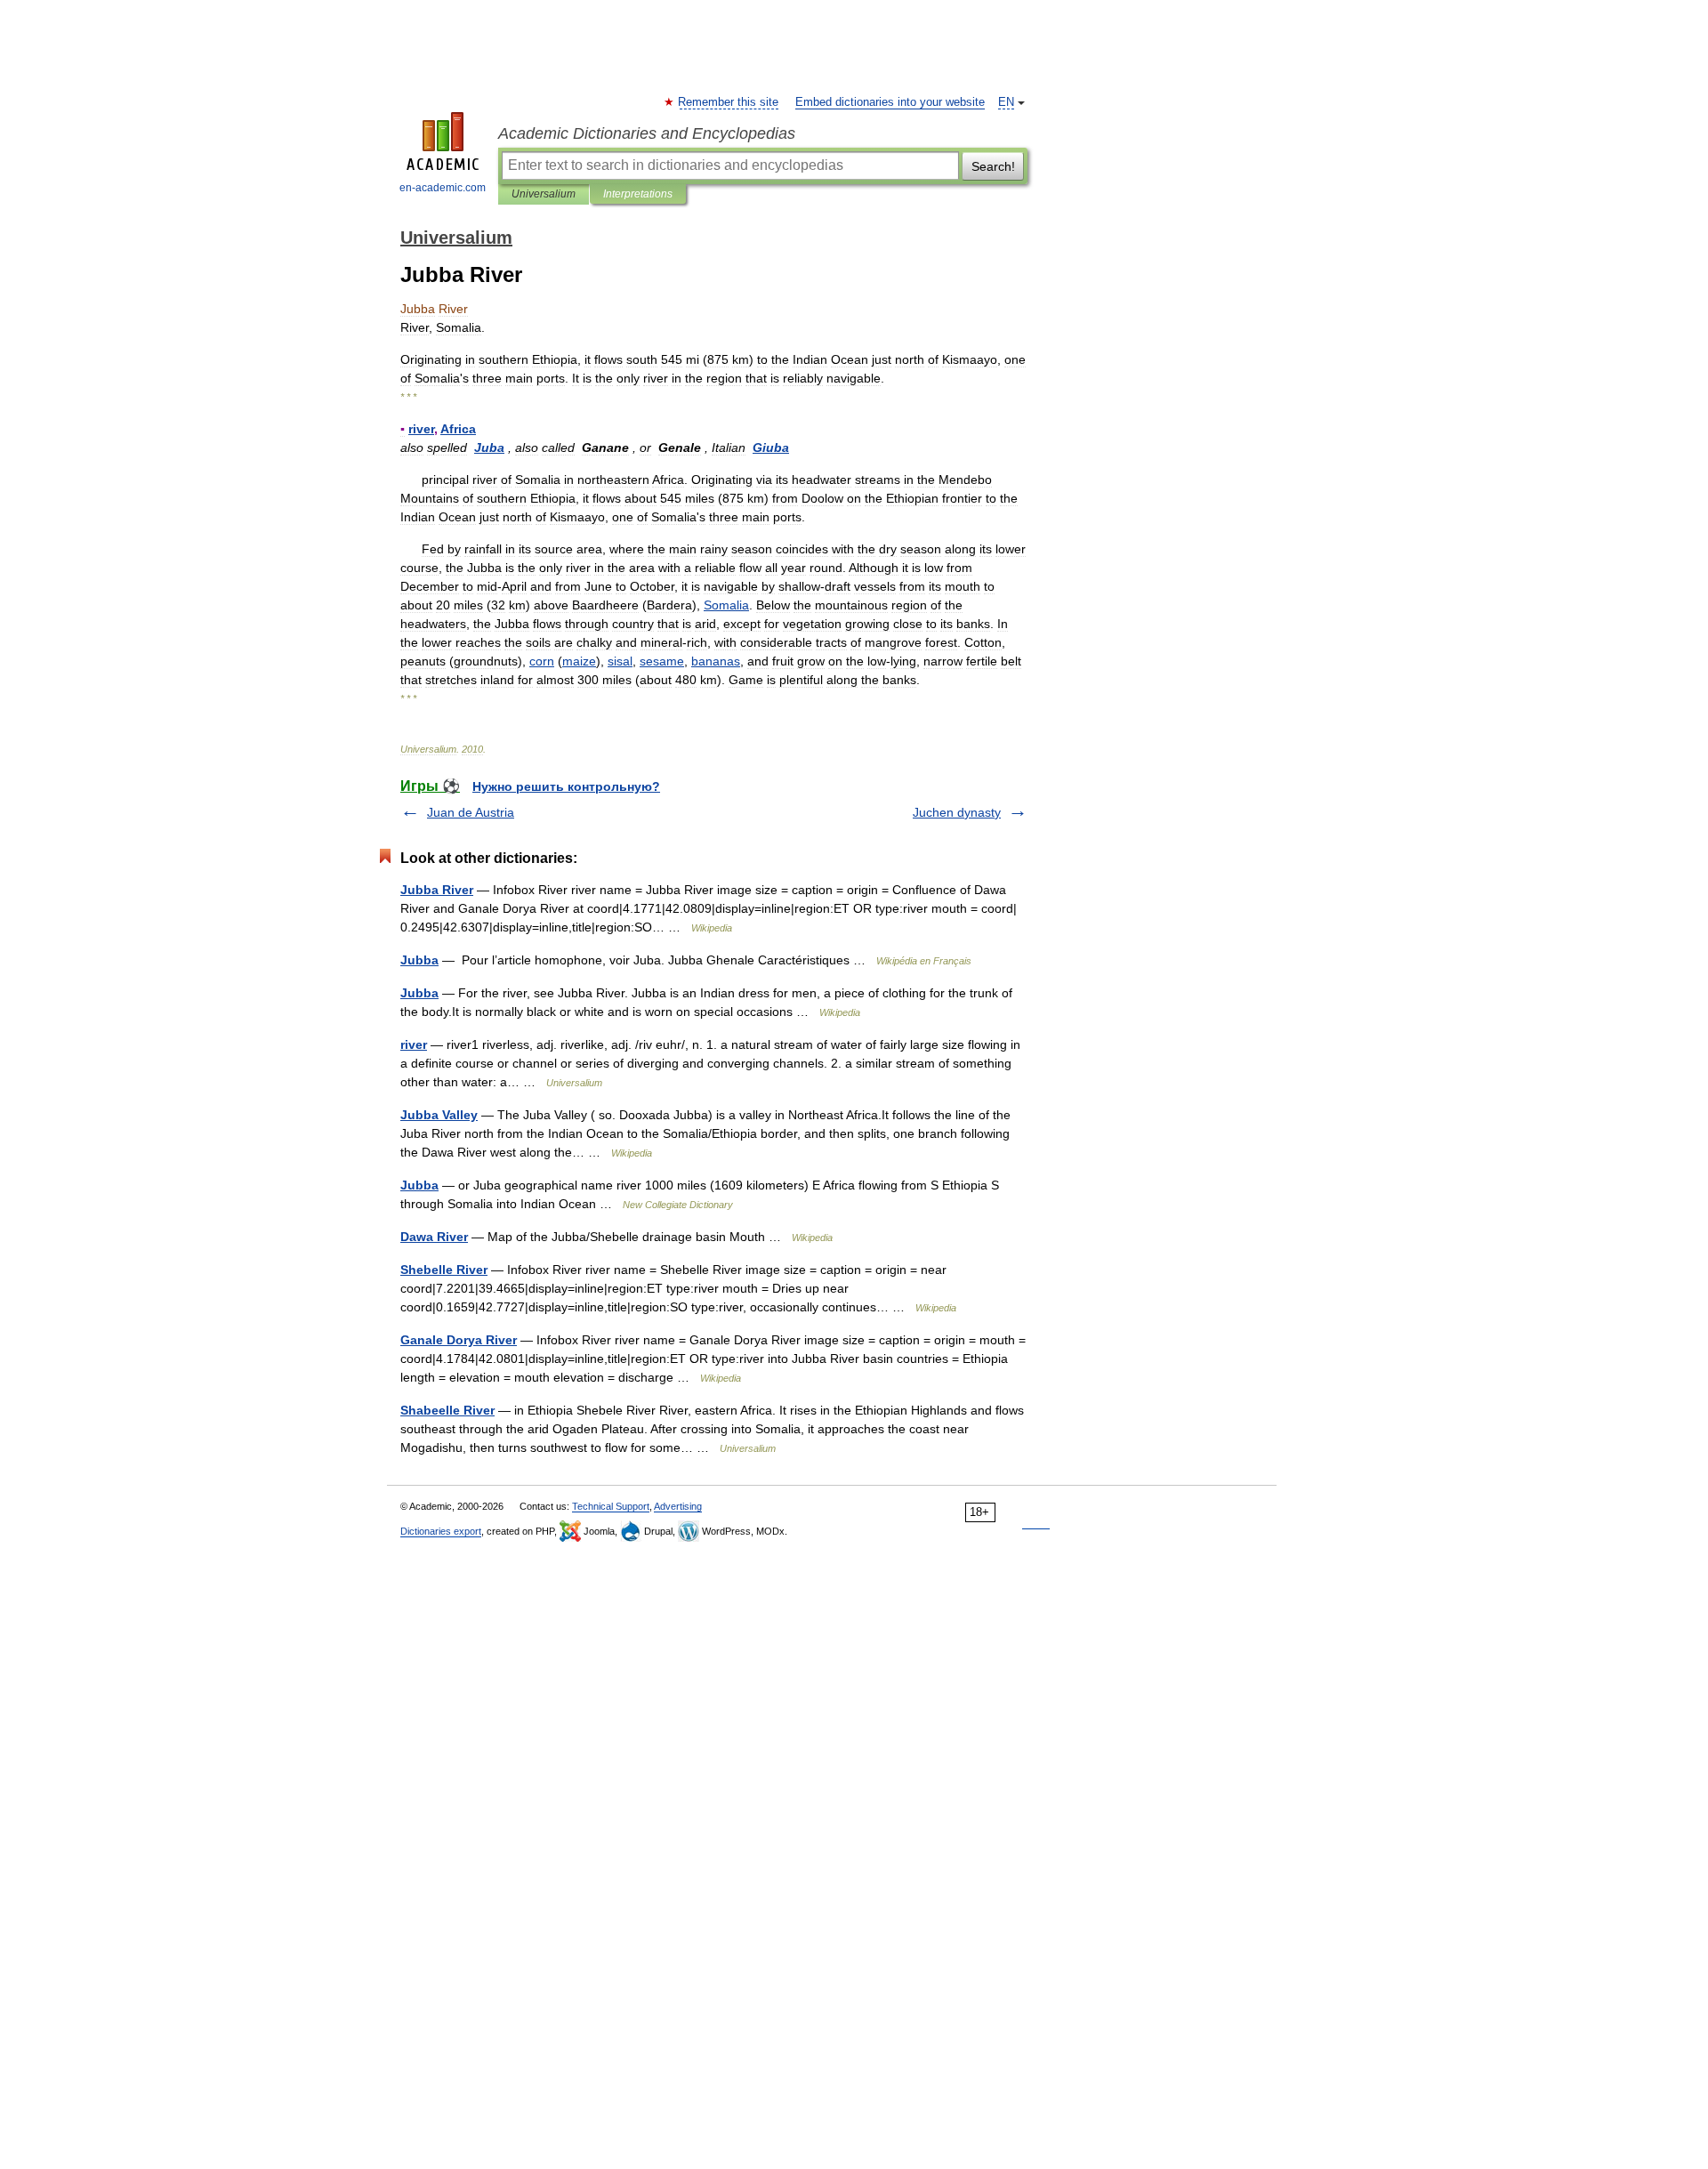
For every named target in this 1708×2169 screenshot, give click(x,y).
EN (1006, 102)
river (414, 1044)
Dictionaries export (441, 1531)
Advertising (678, 1506)
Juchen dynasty (957, 812)
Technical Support (611, 1506)
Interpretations (638, 194)
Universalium (544, 194)
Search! (993, 166)
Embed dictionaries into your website (890, 102)
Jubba (419, 960)
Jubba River (437, 890)
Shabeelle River (447, 1410)
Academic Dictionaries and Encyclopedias (647, 133)
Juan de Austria (471, 812)
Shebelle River (444, 1270)
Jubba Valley (439, 1115)
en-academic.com (443, 188)
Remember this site (729, 102)
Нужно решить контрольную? (566, 786)
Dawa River (434, 1237)
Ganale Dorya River (459, 1340)
